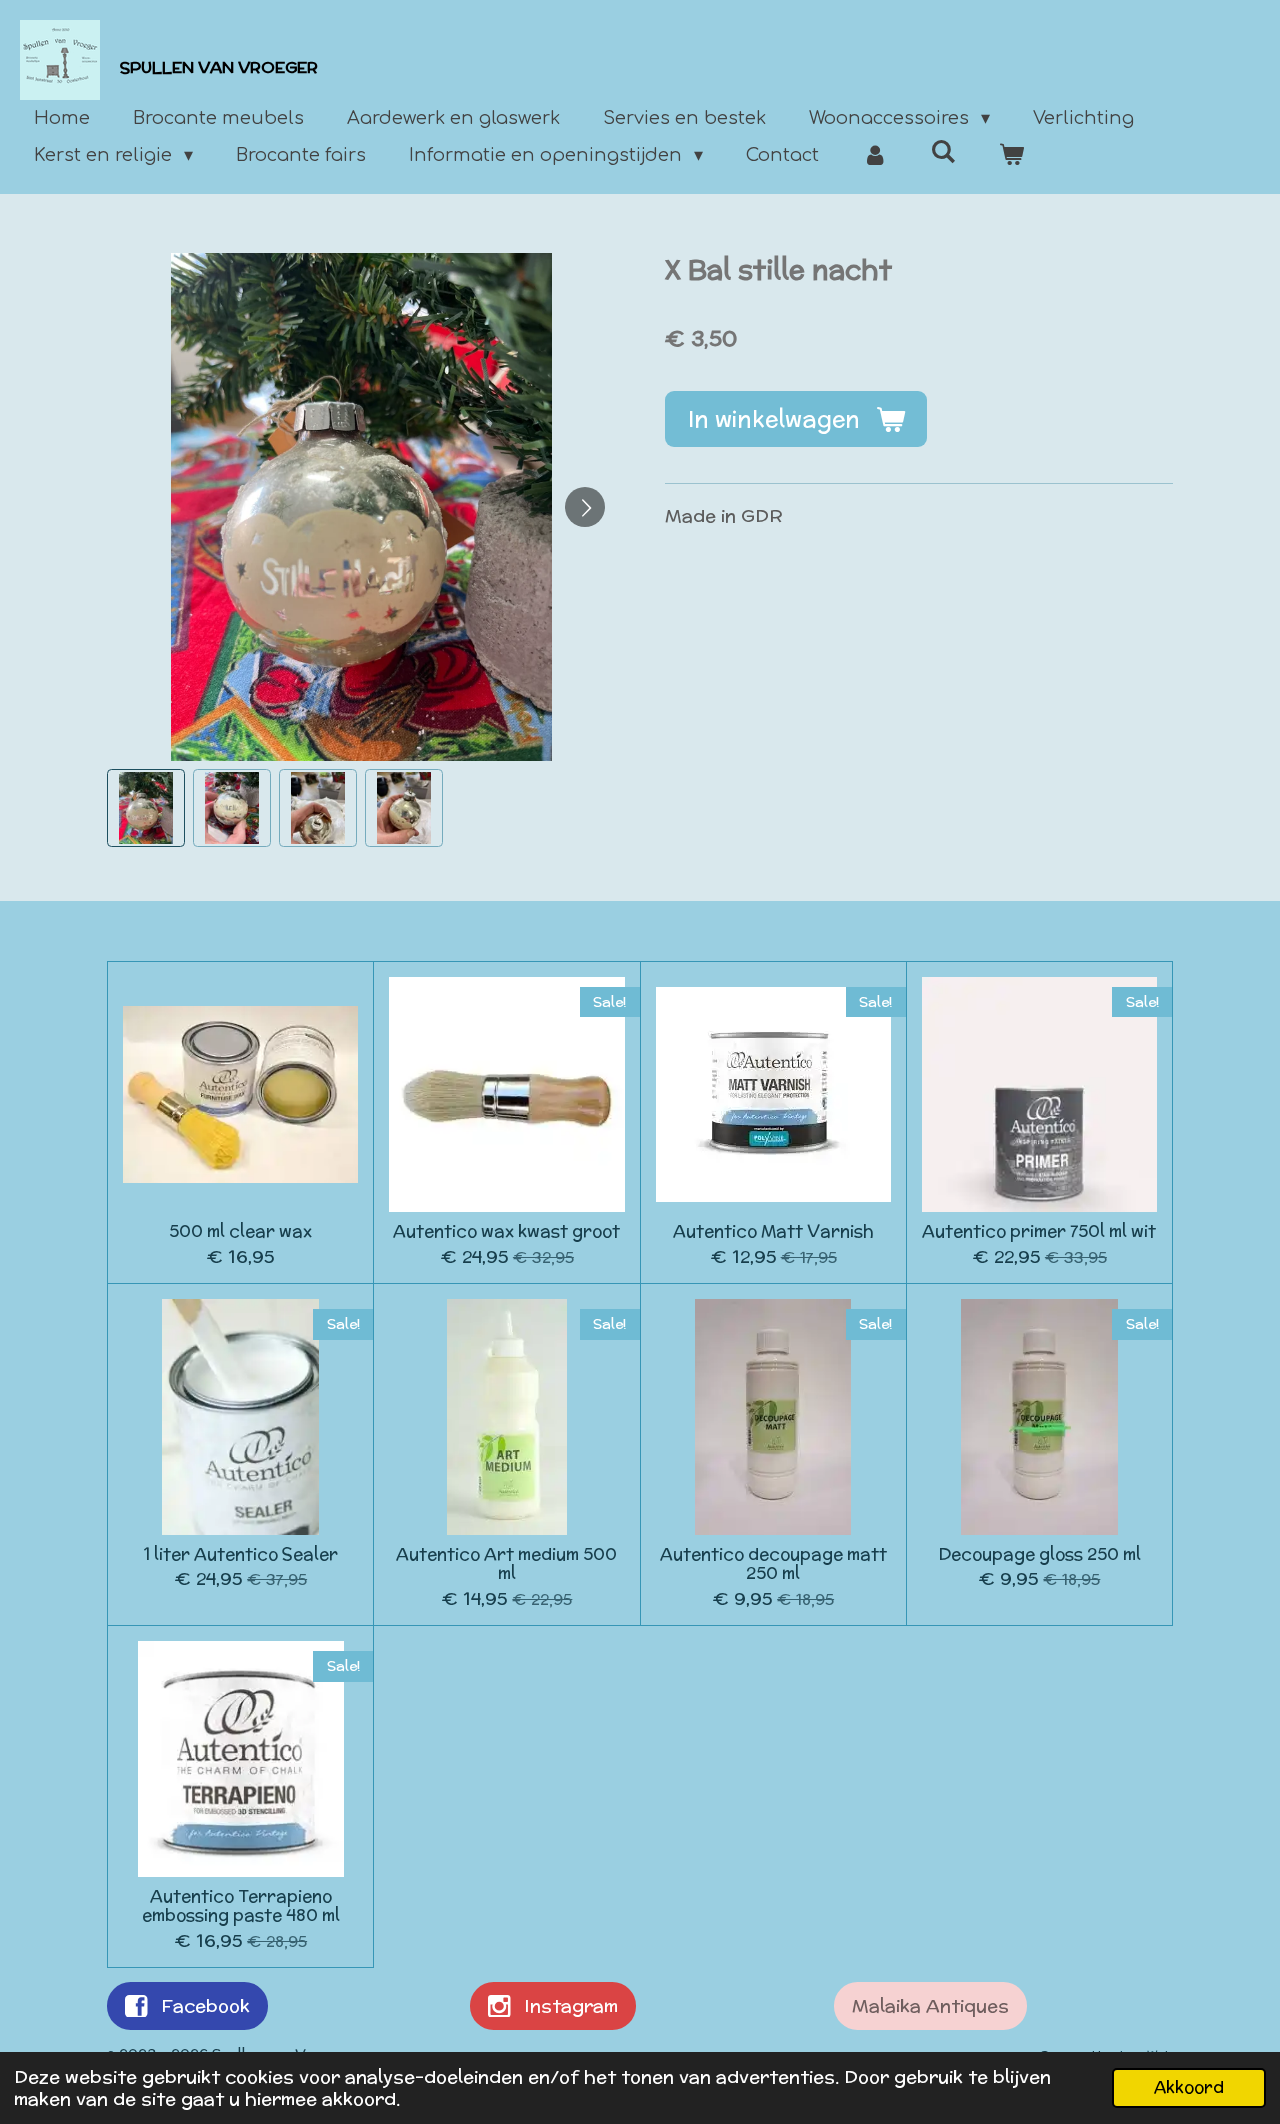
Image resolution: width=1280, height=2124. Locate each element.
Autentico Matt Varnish (773, 1232)
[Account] (874, 155)
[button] (146, 808)
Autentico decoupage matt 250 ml (773, 1564)
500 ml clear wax (240, 1232)
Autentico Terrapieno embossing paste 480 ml (241, 1906)
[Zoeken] (943, 152)
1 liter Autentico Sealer (241, 1555)
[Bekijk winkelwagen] (1011, 155)
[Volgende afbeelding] (585, 507)
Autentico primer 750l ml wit (1039, 1232)
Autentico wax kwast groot (506, 1232)
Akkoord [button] (1189, 2087)
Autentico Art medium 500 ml (506, 1564)
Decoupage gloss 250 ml (1039, 1555)
